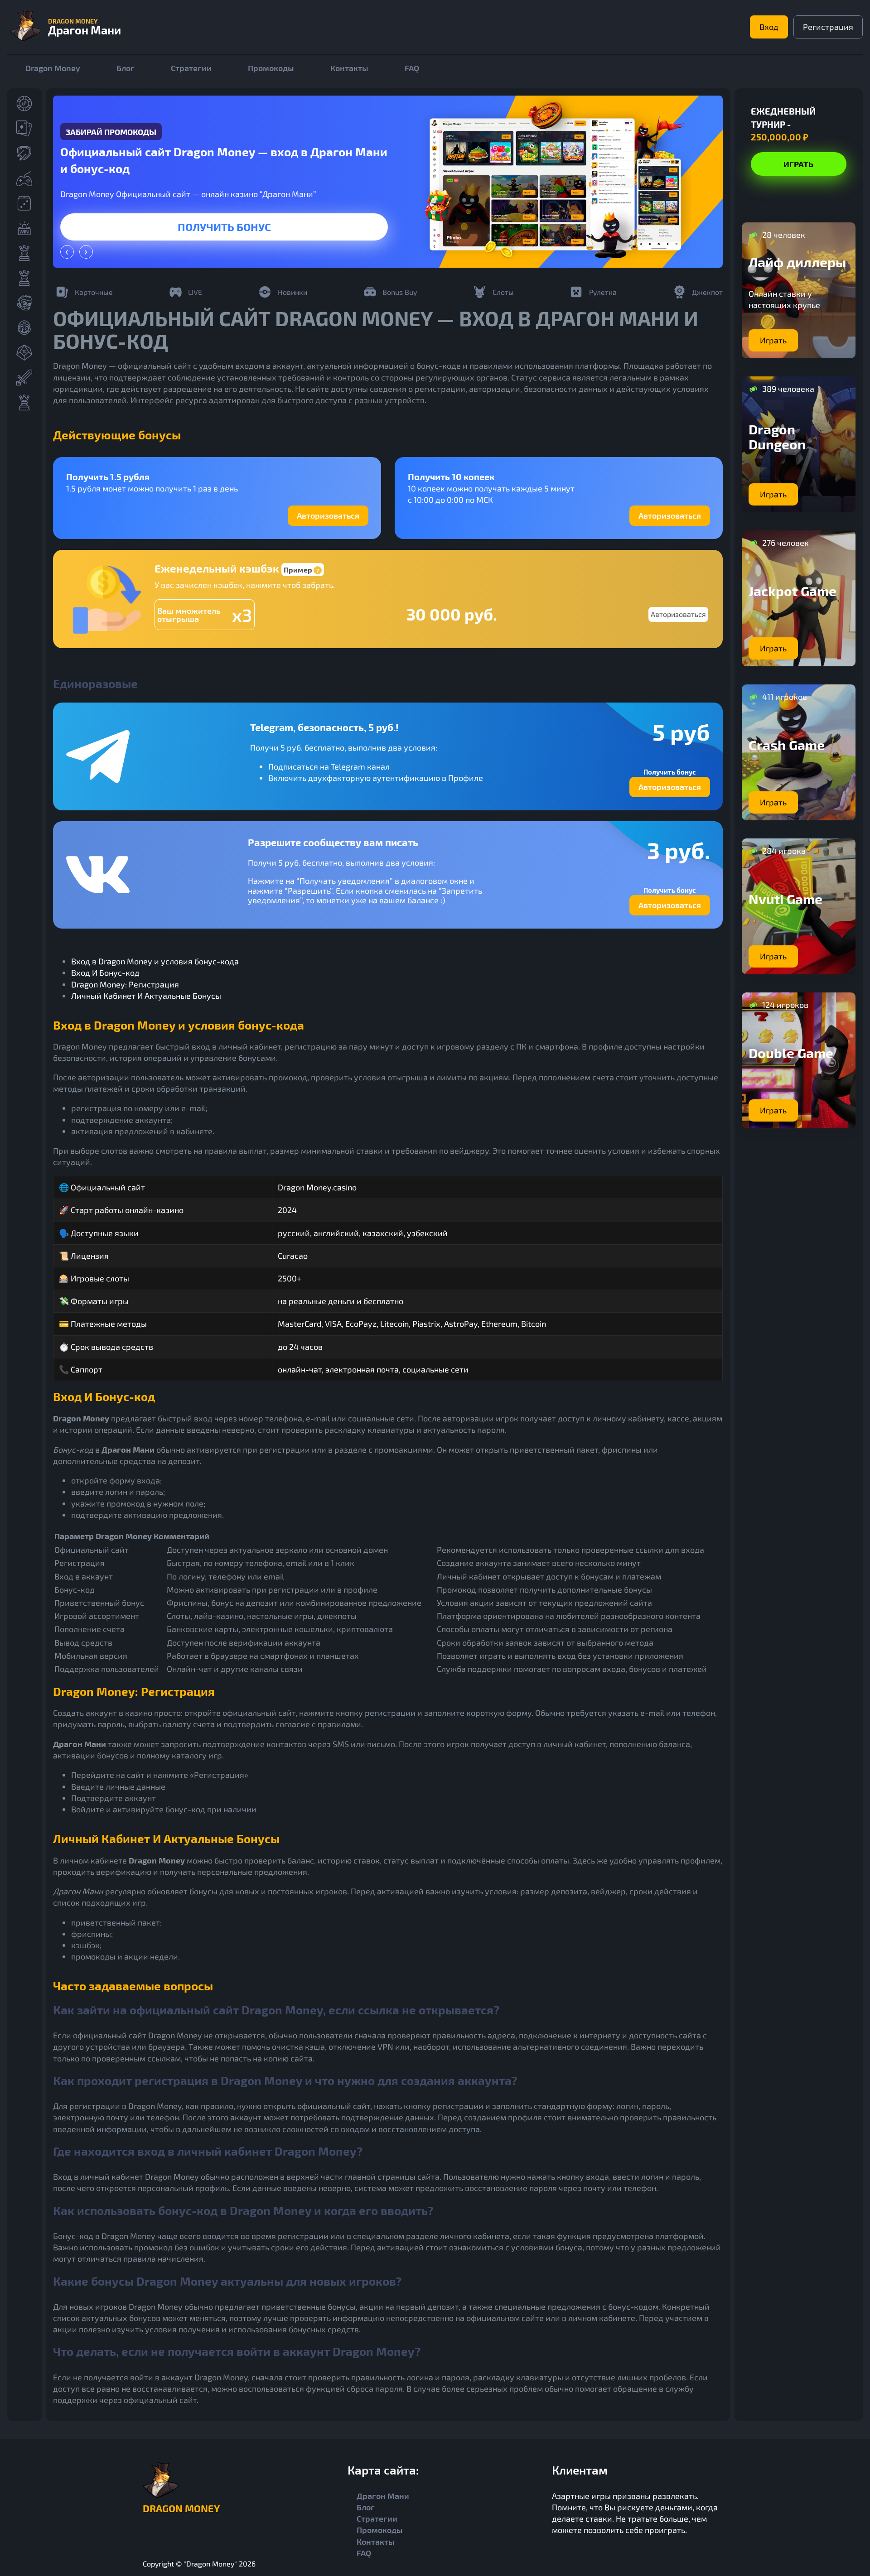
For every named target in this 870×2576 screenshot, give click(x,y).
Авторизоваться (328, 515)
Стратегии (191, 68)
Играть (224, 227)
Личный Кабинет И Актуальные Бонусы (146, 996)
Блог (126, 68)
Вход (769, 27)
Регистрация (828, 27)
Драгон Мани (383, 2496)
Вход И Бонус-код (105, 973)
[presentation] (67, 252)
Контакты (349, 68)
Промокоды (271, 68)
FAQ (412, 68)
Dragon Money (53, 68)
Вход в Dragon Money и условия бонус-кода (155, 961)
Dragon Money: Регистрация (125, 984)
